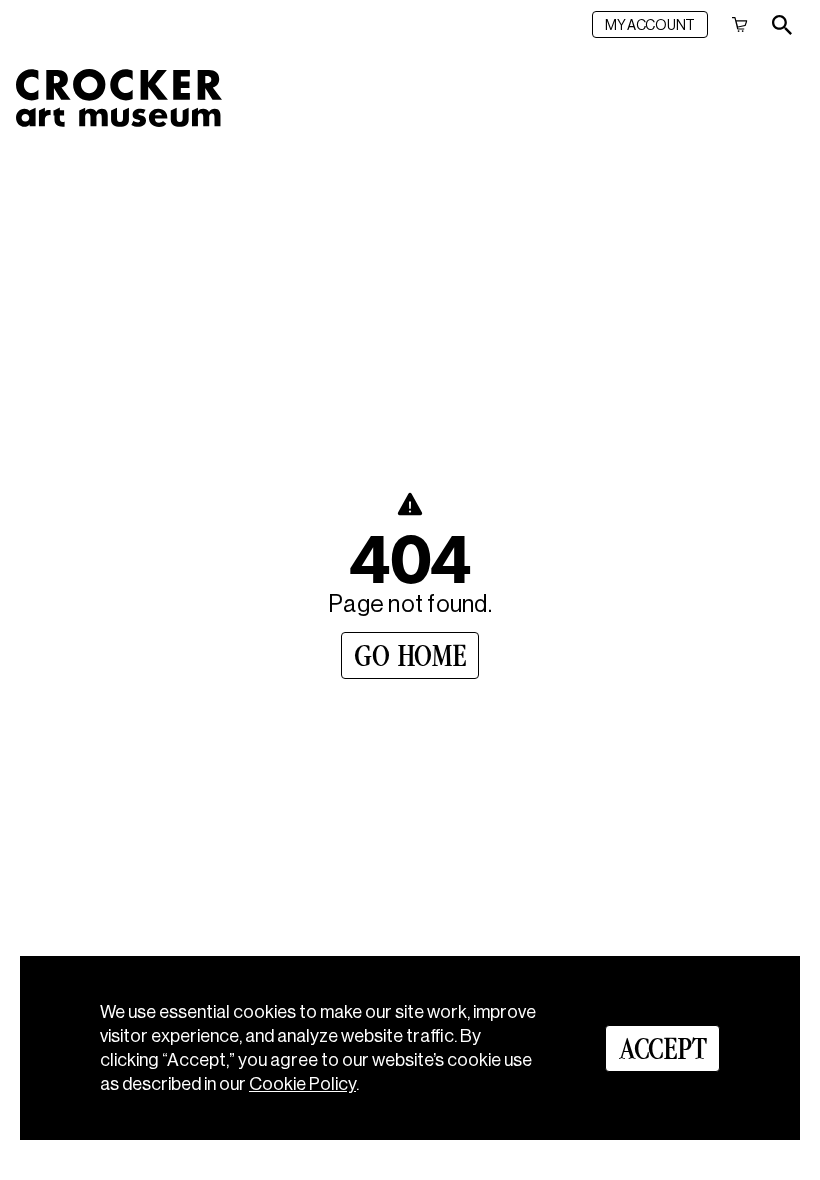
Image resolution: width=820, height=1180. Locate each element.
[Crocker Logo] (119, 98)
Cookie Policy (302, 1084)
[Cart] (740, 24)
